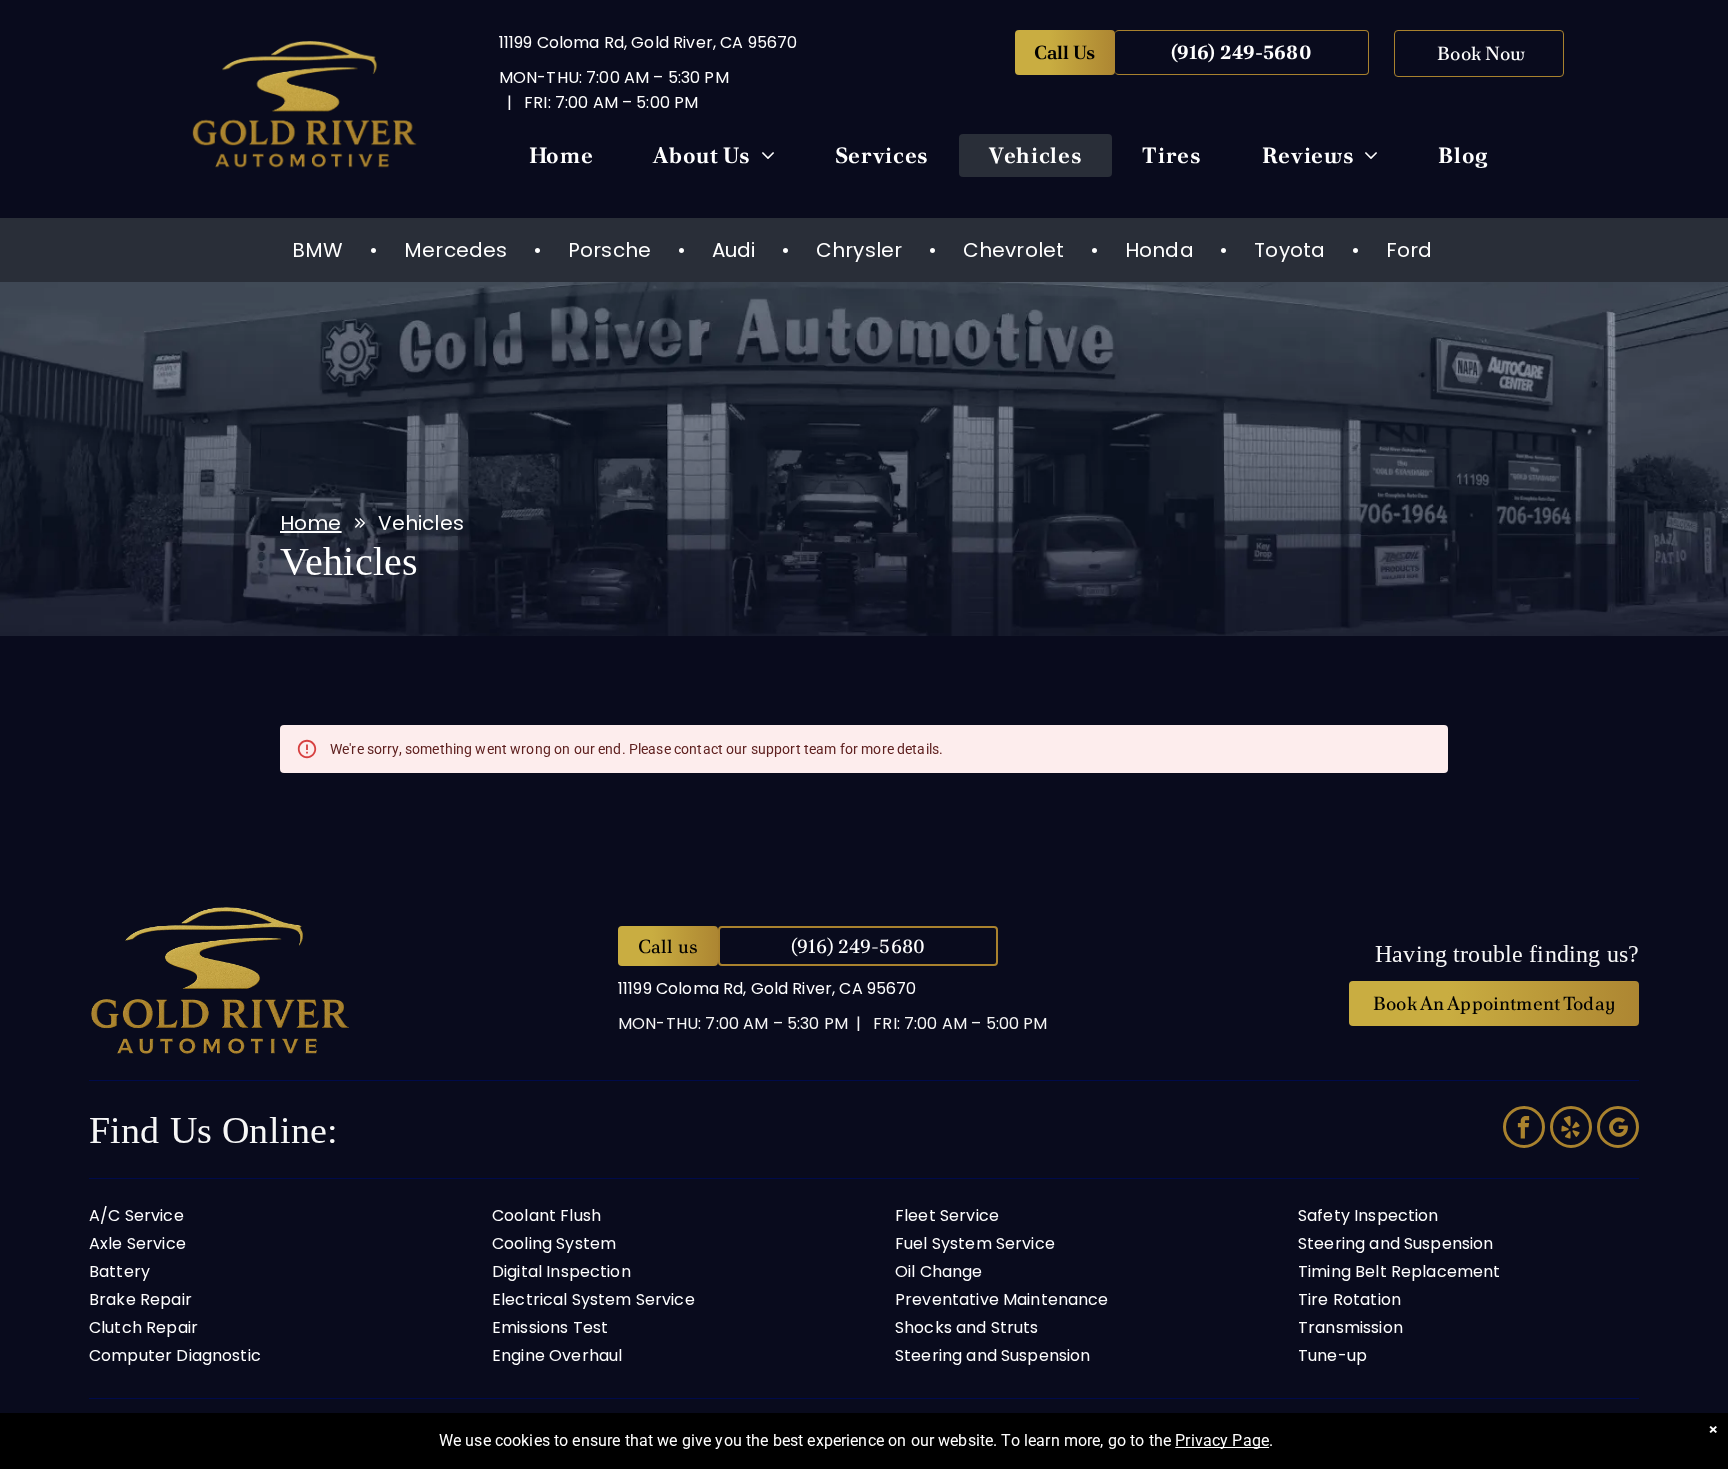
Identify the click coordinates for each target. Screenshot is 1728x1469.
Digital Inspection (561, 1271)
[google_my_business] (1618, 1129)
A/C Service (136, 1215)
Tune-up (1332, 1355)
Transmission (1350, 1327)
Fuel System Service (975, 1243)
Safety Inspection (1368, 1215)
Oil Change (939, 1271)
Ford (1409, 250)
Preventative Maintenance (1002, 1299)
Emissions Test (550, 1327)
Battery (119, 1271)
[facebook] (1524, 1129)
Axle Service (137, 1243)
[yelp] (1571, 1129)
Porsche (609, 250)
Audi (734, 250)
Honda (1159, 250)
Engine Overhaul (557, 1355)
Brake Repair (140, 1299)
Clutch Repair (143, 1327)
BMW (317, 250)
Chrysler (859, 250)
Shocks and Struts (967, 1327)
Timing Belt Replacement (1399, 1271)
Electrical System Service (593, 1299)
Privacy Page (1222, 1440)
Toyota (1289, 250)
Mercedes (455, 250)
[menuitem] (561, 160)
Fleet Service (947, 1215)
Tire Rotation (1349, 1299)
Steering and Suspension (992, 1355)
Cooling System (554, 1243)
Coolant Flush (546, 1215)
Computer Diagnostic (175, 1355)
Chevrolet (1013, 250)
